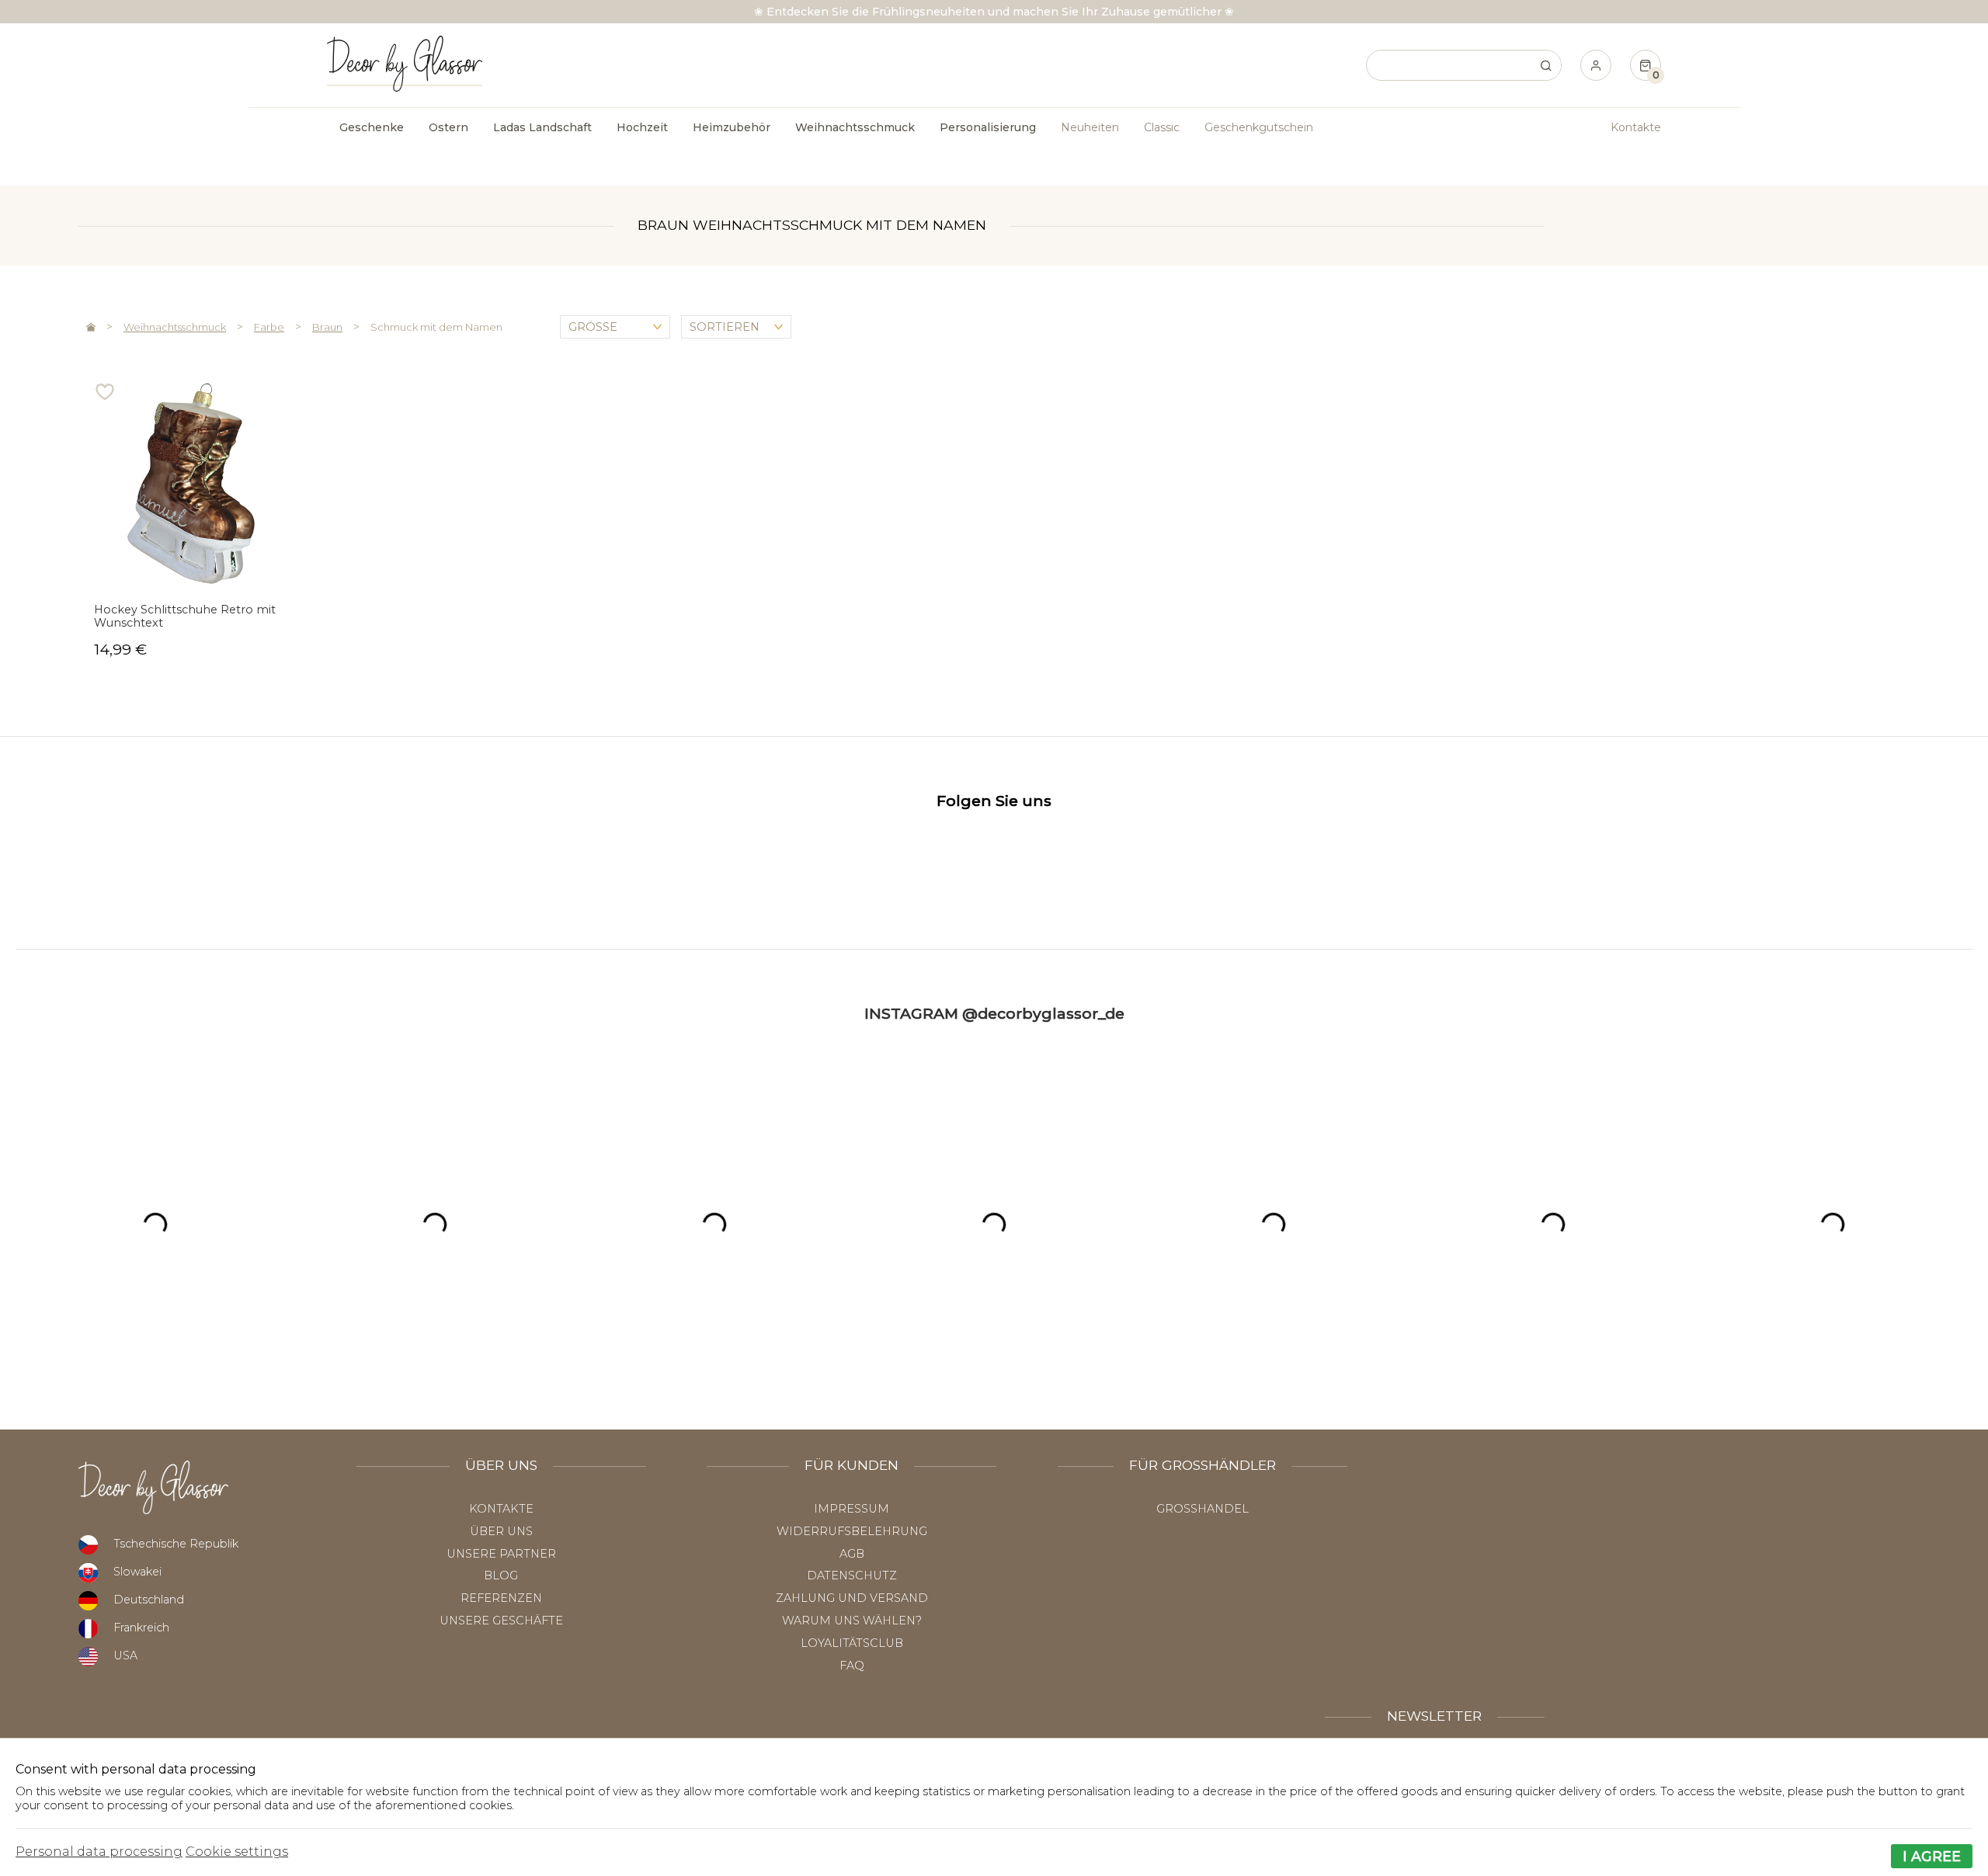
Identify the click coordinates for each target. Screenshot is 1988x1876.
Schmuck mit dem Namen (436, 327)
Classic (1162, 127)
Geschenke (372, 127)
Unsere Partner (501, 1554)
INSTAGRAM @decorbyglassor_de (994, 1013)
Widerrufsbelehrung (852, 1531)
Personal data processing (99, 1852)
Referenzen (501, 1598)
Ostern (448, 127)
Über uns (501, 1531)
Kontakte (1636, 127)
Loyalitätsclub (852, 1643)
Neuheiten (1090, 127)
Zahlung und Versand (852, 1598)
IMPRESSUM (852, 1509)
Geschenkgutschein (1259, 127)
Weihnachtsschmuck (175, 327)
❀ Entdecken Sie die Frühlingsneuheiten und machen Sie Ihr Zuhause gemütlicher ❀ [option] (994, 12)
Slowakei (137, 1572)
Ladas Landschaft (542, 127)
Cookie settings (237, 1852)
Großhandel (1203, 1509)
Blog (501, 1575)
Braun (327, 327)
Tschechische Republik (176, 1544)
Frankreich (141, 1628)
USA (125, 1655)
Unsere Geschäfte (501, 1621)
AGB (852, 1554)
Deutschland (149, 1600)
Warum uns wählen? (852, 1621)
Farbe (269, 327)
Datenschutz (852, 1575)
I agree (1932, 1856)
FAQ (852, 1666)
